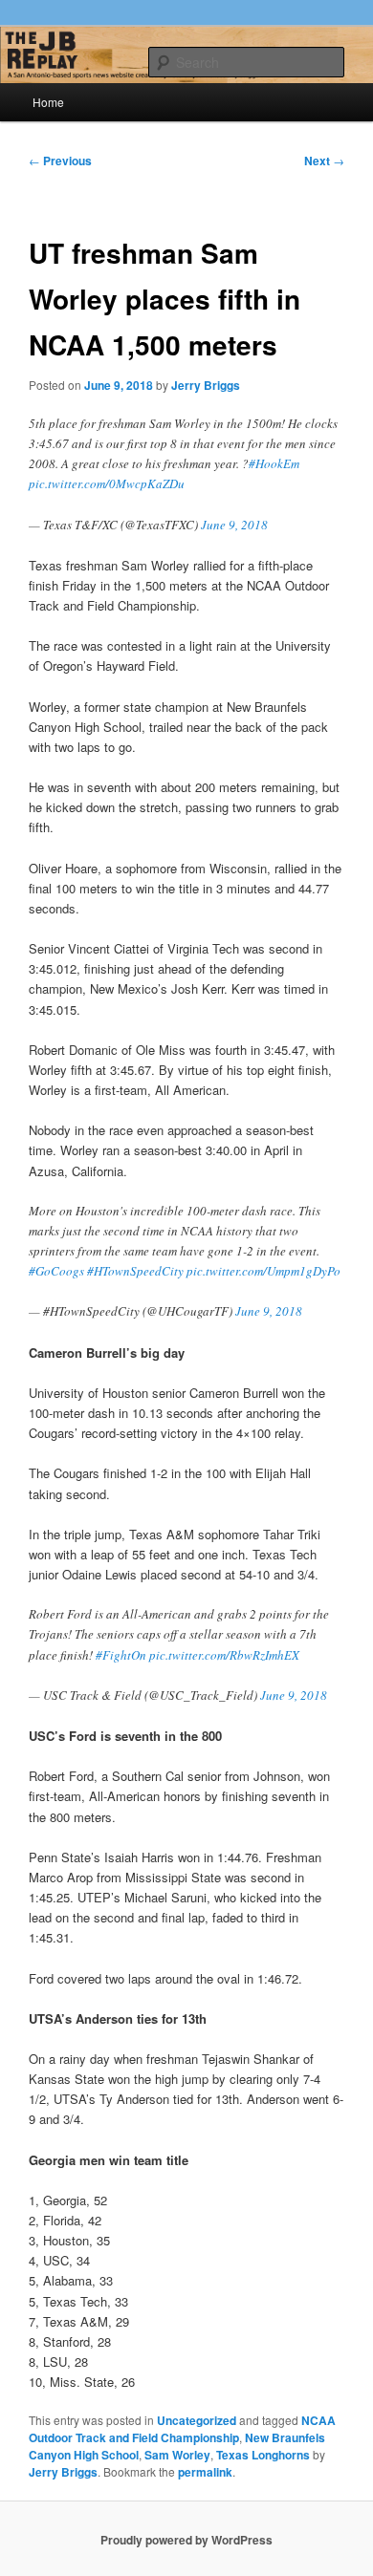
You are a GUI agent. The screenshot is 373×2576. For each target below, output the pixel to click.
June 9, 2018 (234, 525)
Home (48, 102)
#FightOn (121, 1655)
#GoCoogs (56, 1271)
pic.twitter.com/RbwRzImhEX (224, 1655)
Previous (60, 161)
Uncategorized (197, 2420)
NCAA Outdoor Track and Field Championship (182, 2429)
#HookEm (274, 463)
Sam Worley (177, 2455)
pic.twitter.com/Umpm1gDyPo (263, 1271)
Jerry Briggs (206, 385)
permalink (205, 2472)
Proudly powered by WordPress (186, 2540)
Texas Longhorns (263, 2455)
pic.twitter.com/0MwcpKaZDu (107, 483)
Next (324, 161)
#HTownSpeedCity (135, 1271)
